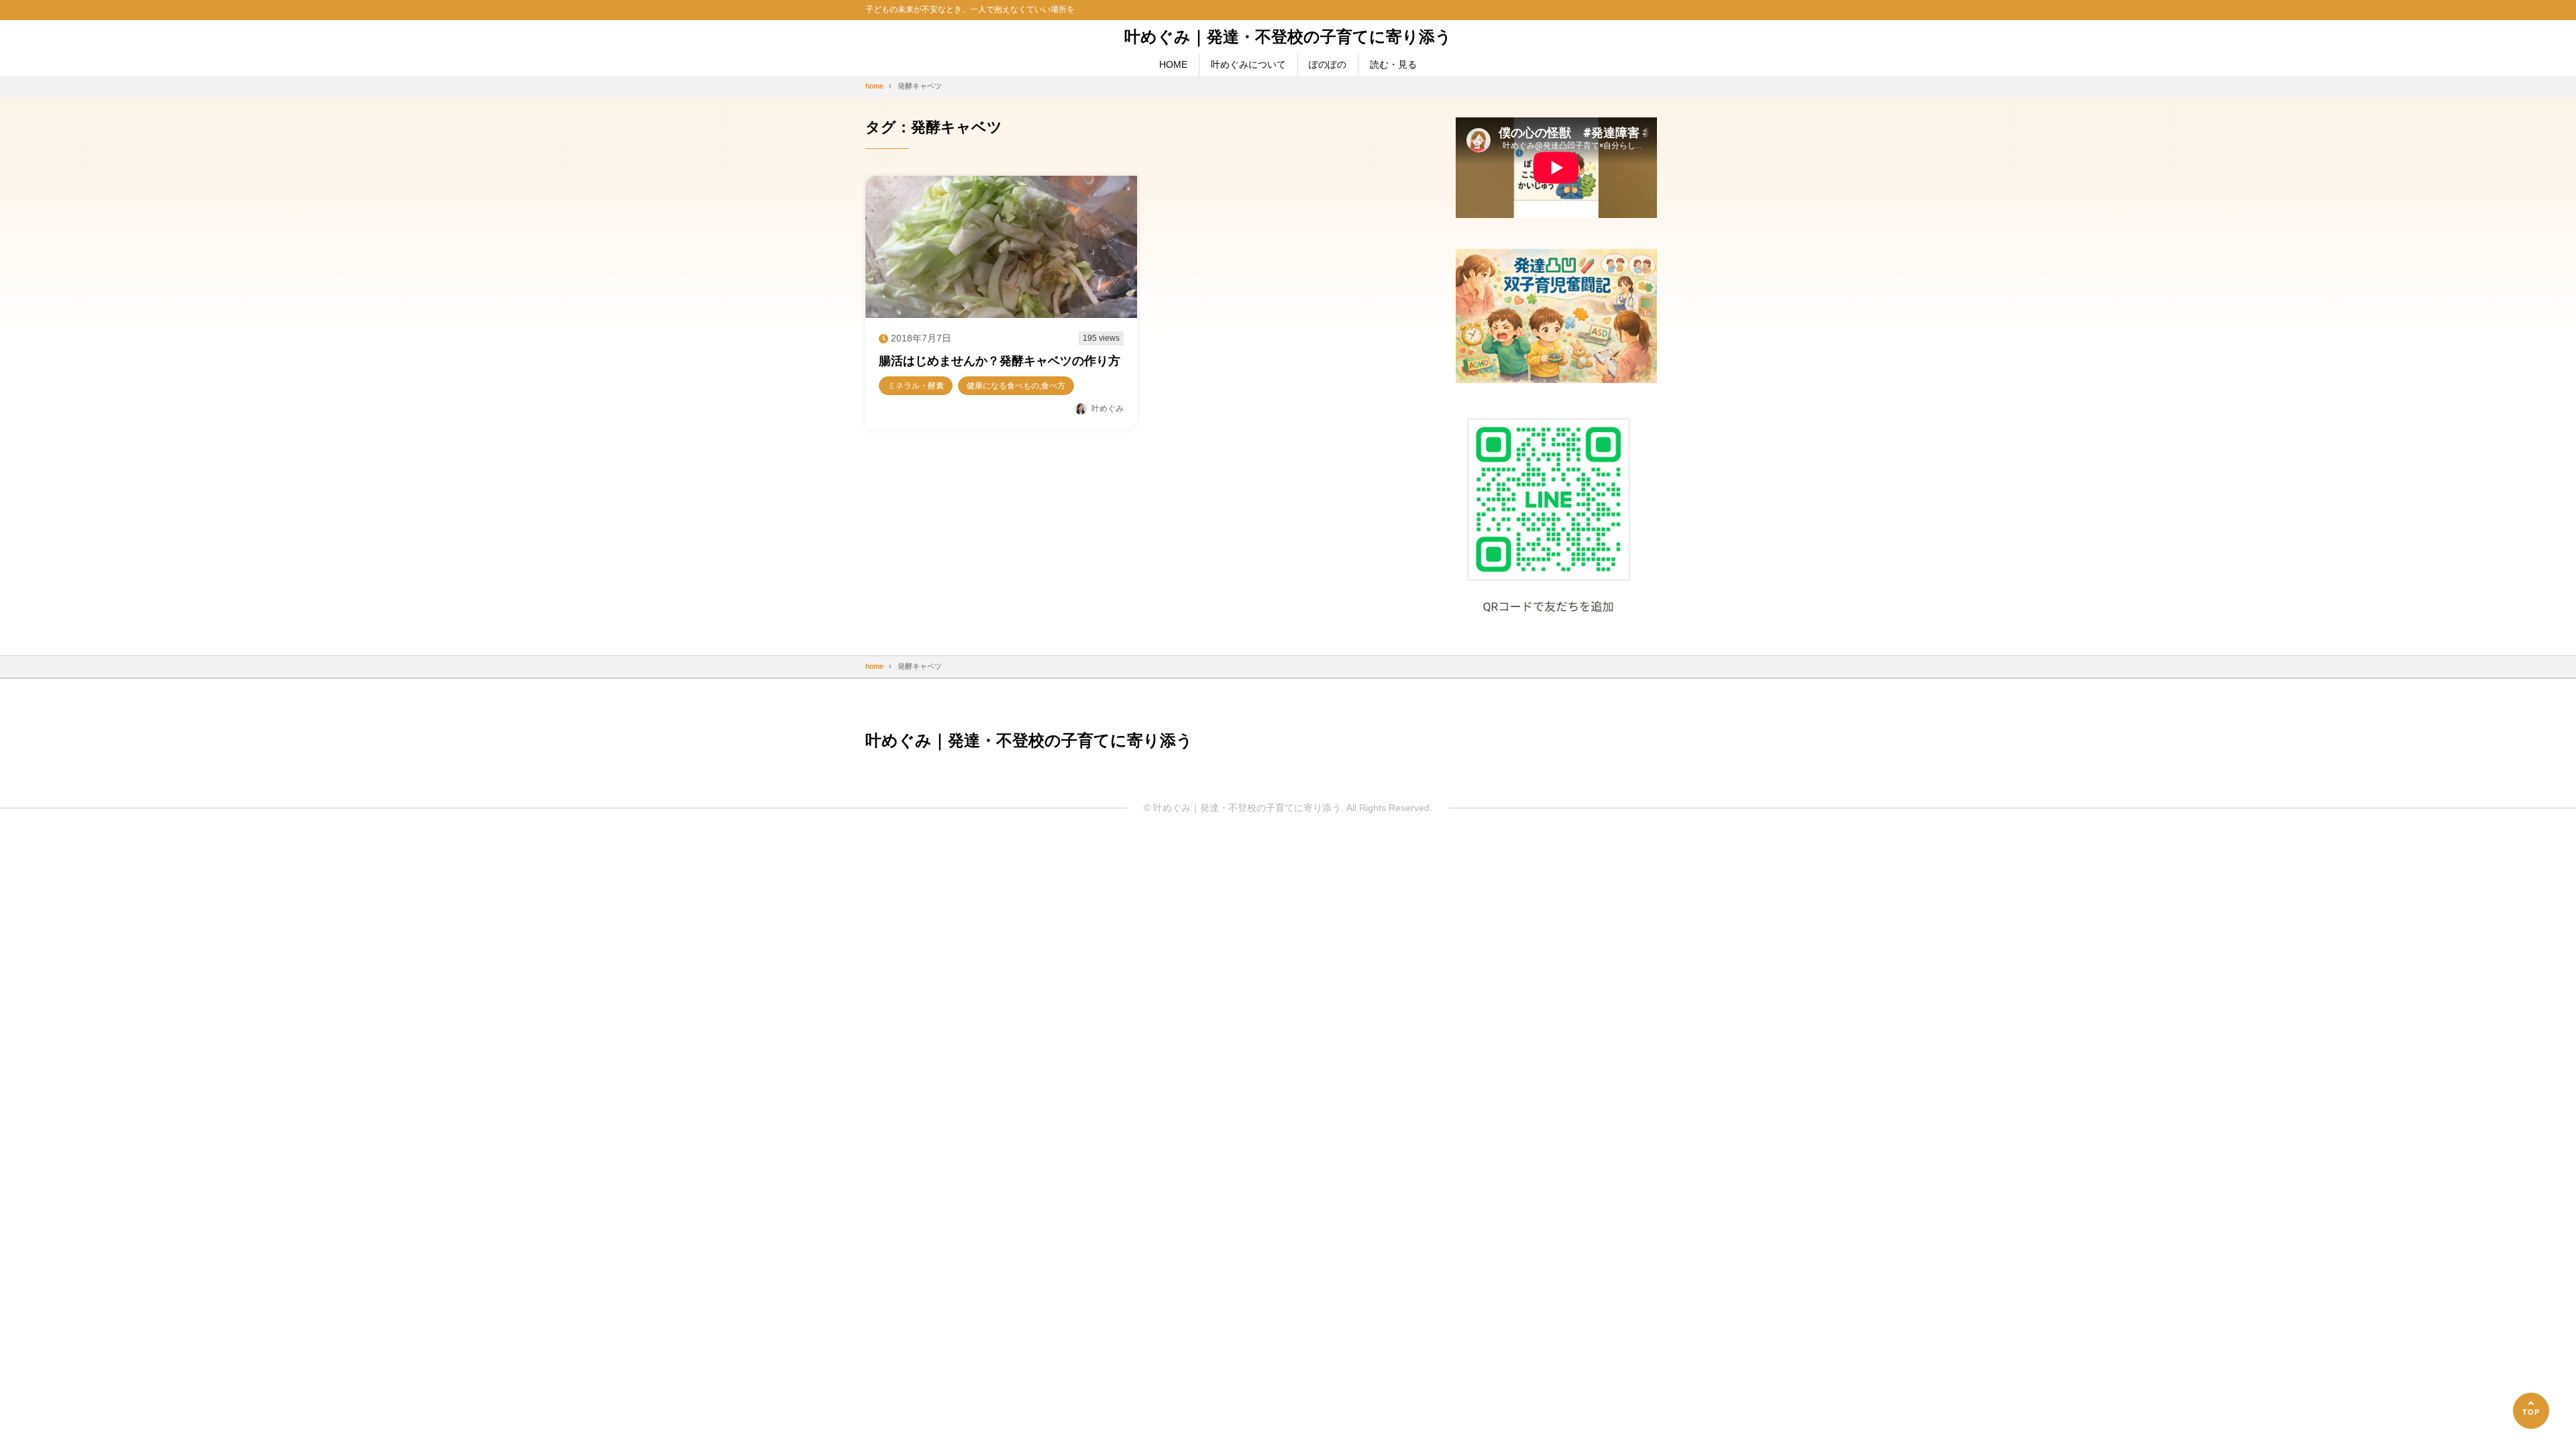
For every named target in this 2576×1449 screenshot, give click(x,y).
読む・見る (1393, 64)
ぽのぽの (1328, 64)
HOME (1173, 64)
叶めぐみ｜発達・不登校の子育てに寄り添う (1288, 37)
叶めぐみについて (1248, 64)
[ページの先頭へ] (2531, 1411)
